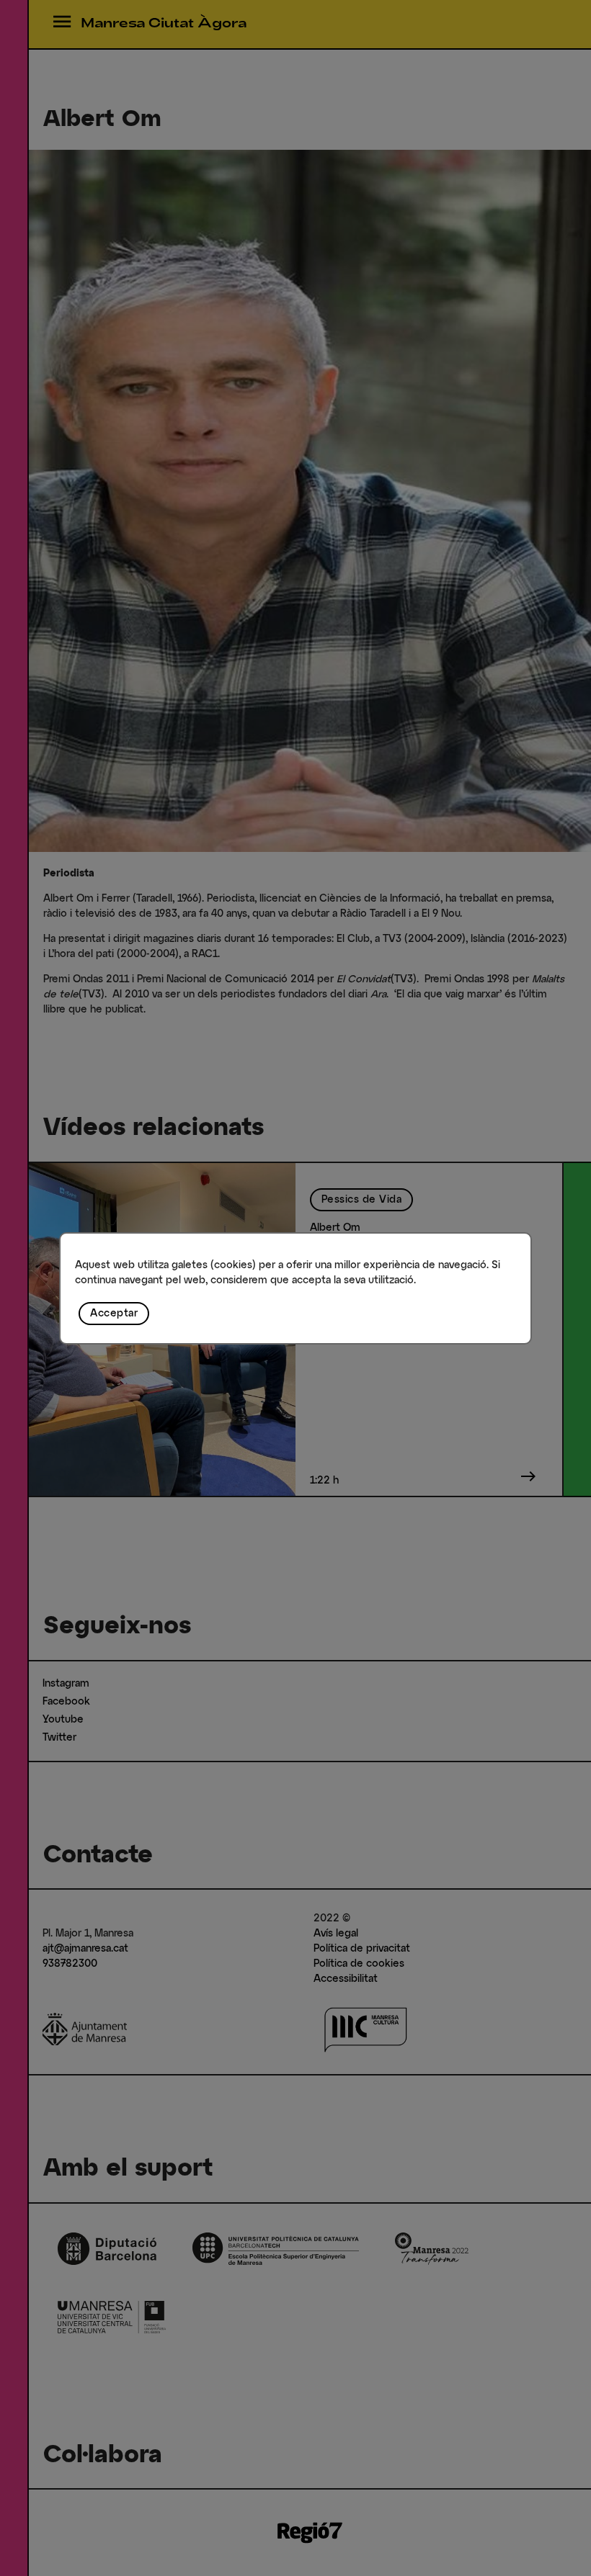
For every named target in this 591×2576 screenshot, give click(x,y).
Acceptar (114, 1314)
